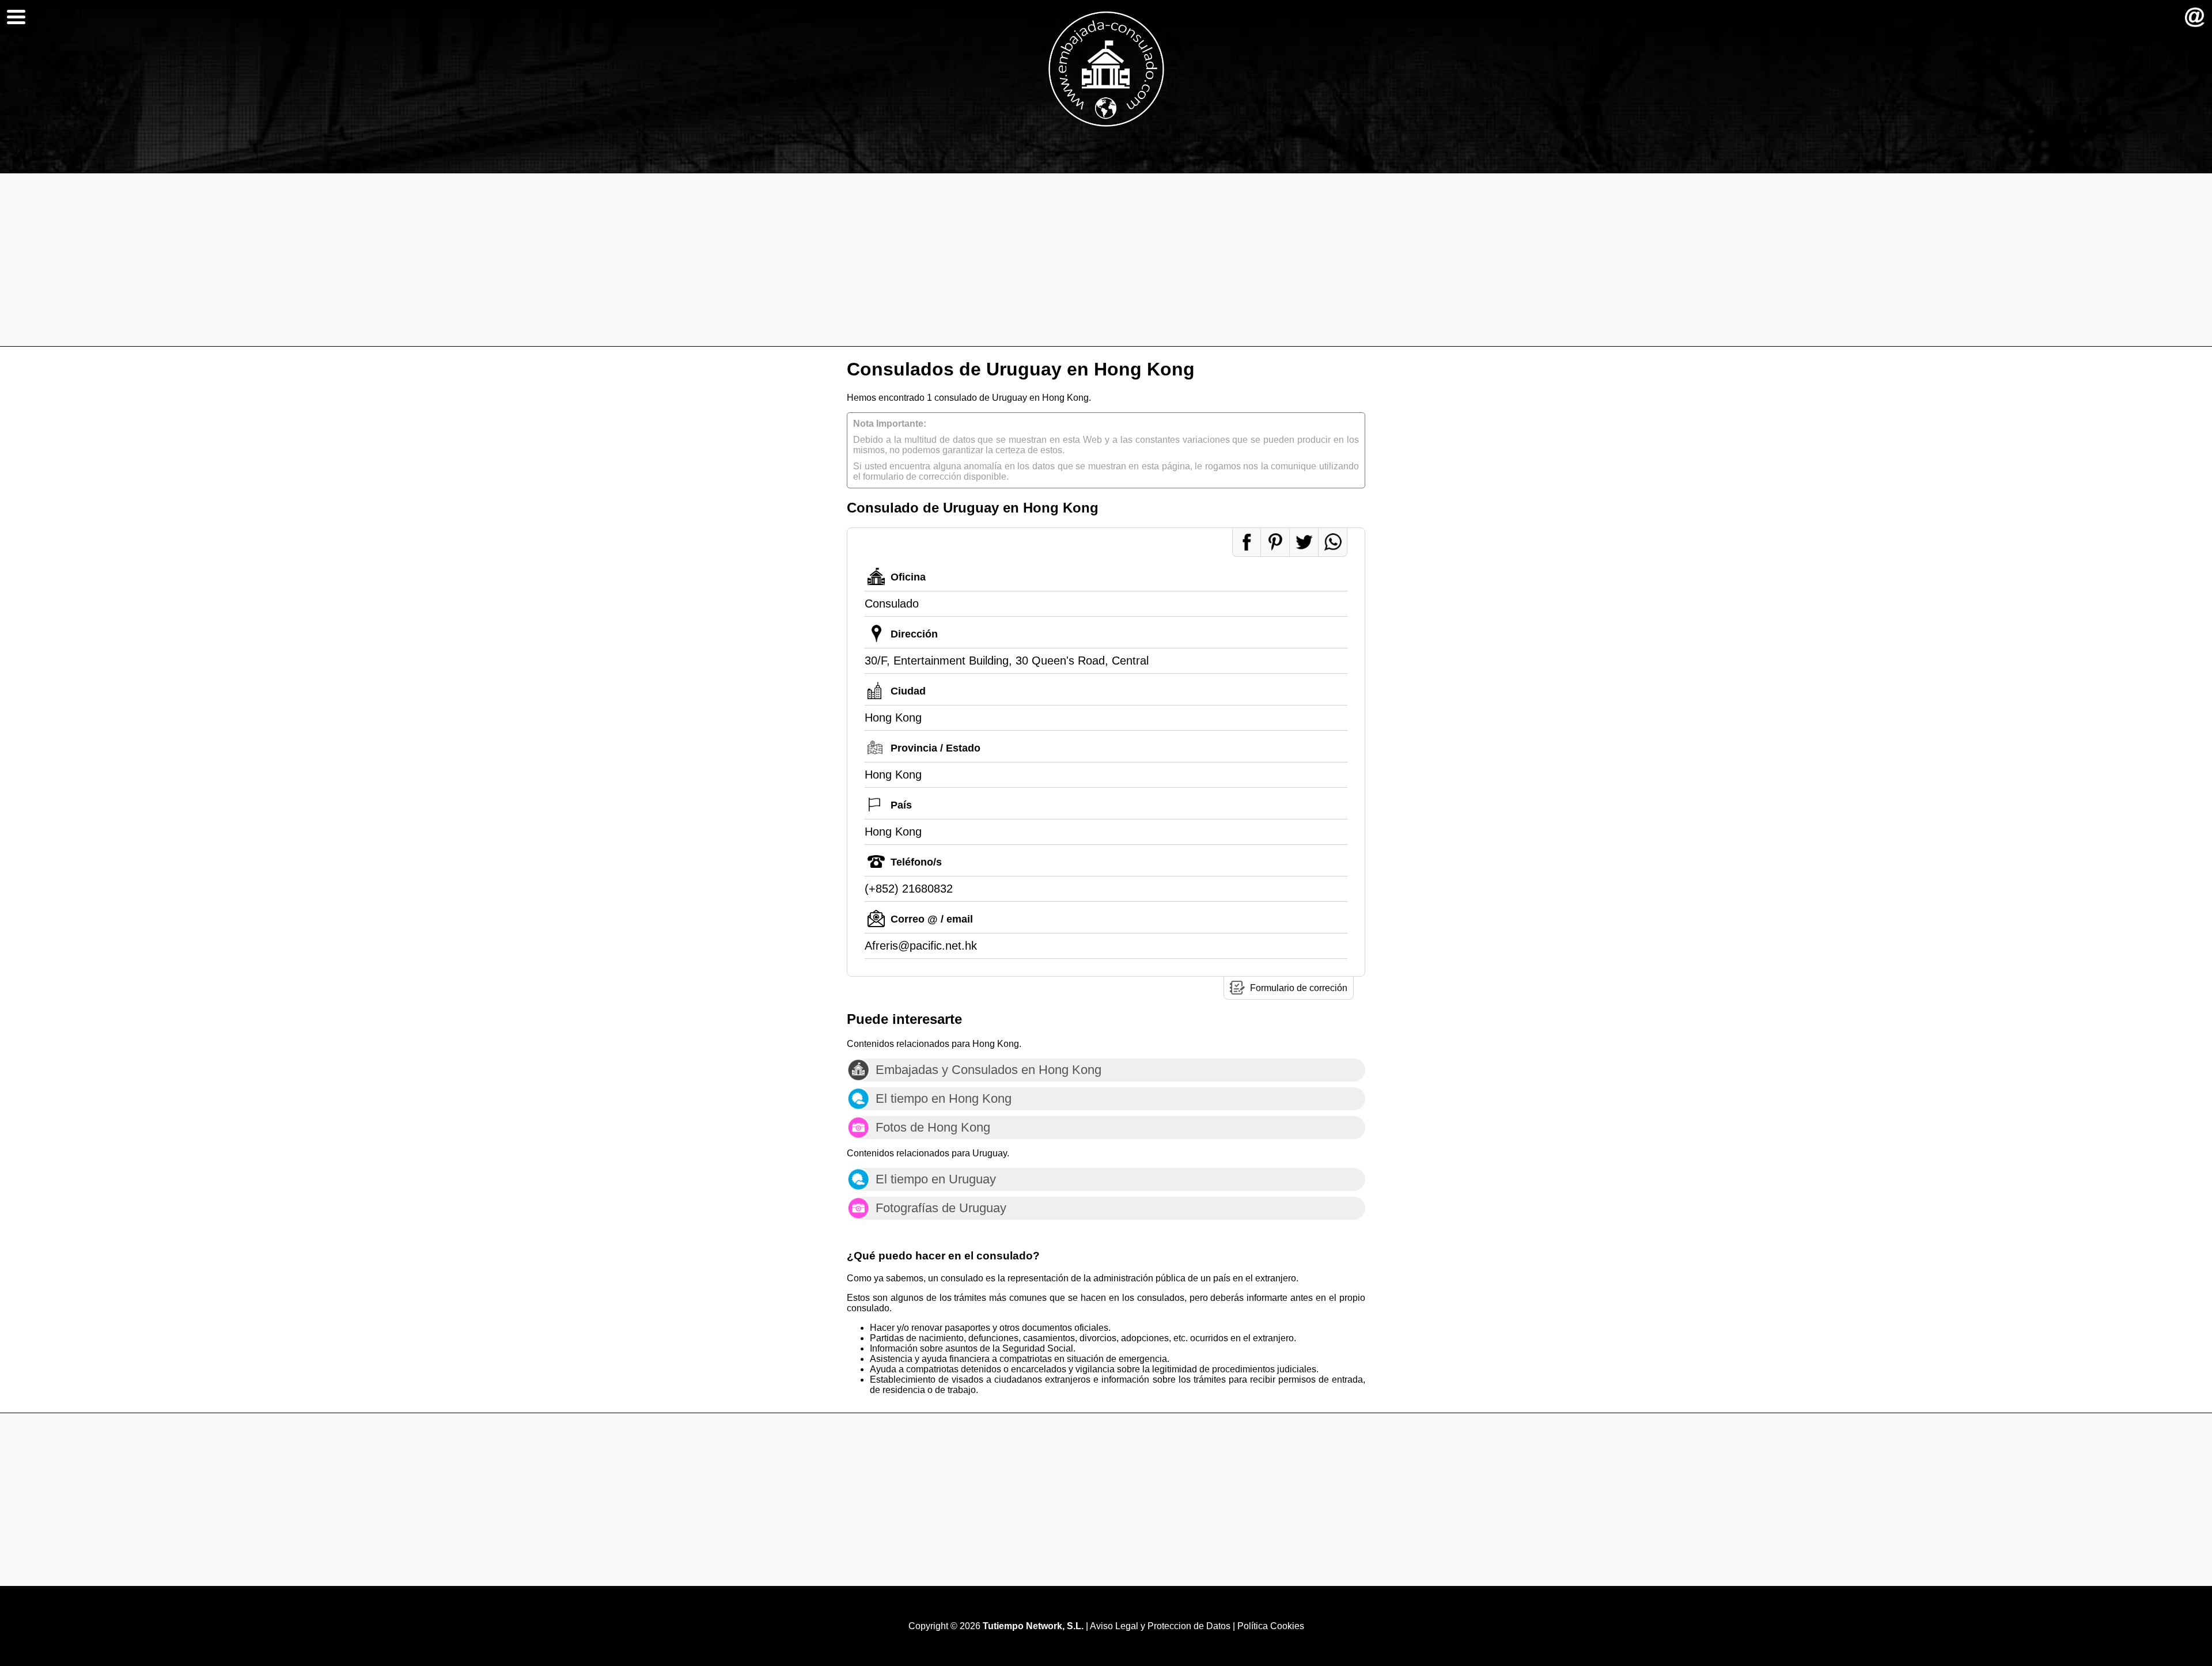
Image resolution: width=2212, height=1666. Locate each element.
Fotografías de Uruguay (941, 1208)
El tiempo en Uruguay (936, 1179)
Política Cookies (1271, 1626)
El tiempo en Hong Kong (944, 1098)
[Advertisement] (1106, 260)
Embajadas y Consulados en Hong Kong (988, 1070)
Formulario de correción (1299, 988)
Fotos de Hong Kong (933, 1127)
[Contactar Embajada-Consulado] (2195, 17)
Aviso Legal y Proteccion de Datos (1160, 1626)
